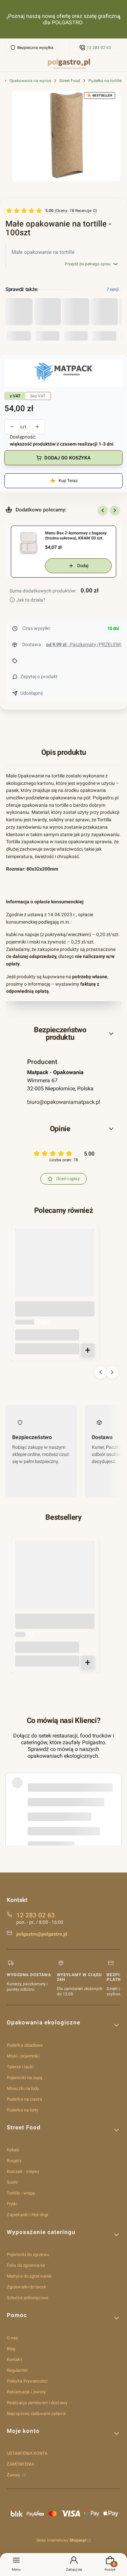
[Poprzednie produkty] (101, 1372)
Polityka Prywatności (27, 2381)
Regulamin (17, 2370)
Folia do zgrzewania (26, 2265)
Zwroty (14, 2475)
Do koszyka (88, 1350)
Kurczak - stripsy (23, 2171)
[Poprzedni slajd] (103, 510)
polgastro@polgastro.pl (42, 1934)
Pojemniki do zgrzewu (28, 2254)
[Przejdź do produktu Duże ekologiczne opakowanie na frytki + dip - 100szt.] (55, 1268)
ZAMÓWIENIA (20, 2464)
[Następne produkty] (112, 1372)
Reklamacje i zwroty (26, 2392)
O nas (13, 2338)
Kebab (13, 2150)
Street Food (70, 81)
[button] (63, 1034)
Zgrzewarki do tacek (27, 2287)
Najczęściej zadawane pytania (36, 2413)
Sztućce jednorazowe (28, 2298)
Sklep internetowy (61, 2540)
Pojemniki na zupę (25, 2078)
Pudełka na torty (23, 2110)
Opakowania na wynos (30, 81)
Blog (11, 2349)
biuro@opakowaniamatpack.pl (64, 1102)
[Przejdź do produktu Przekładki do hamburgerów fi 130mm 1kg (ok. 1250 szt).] (55, 1581)
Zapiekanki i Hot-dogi (27, 2215)
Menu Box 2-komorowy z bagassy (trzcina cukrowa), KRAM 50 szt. (76, 536)
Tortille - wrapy (21, 2193)
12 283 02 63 (99, 48)
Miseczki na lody (23, 2088)
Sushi (12, 2182)
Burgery (14, 2161)
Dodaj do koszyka (67, 458)
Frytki (12, 2204)
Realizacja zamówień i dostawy (37, 2403)
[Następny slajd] (115, 510)
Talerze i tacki (20, 2067)
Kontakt (14, 2359)
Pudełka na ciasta (24, 2099)
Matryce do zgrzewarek (29, 2276)
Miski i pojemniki (23, 2056)
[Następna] (120, 19)
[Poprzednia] (7, 19)
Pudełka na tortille (105, 81)
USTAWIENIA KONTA (27, 2453)
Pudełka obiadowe (25, 2045)
